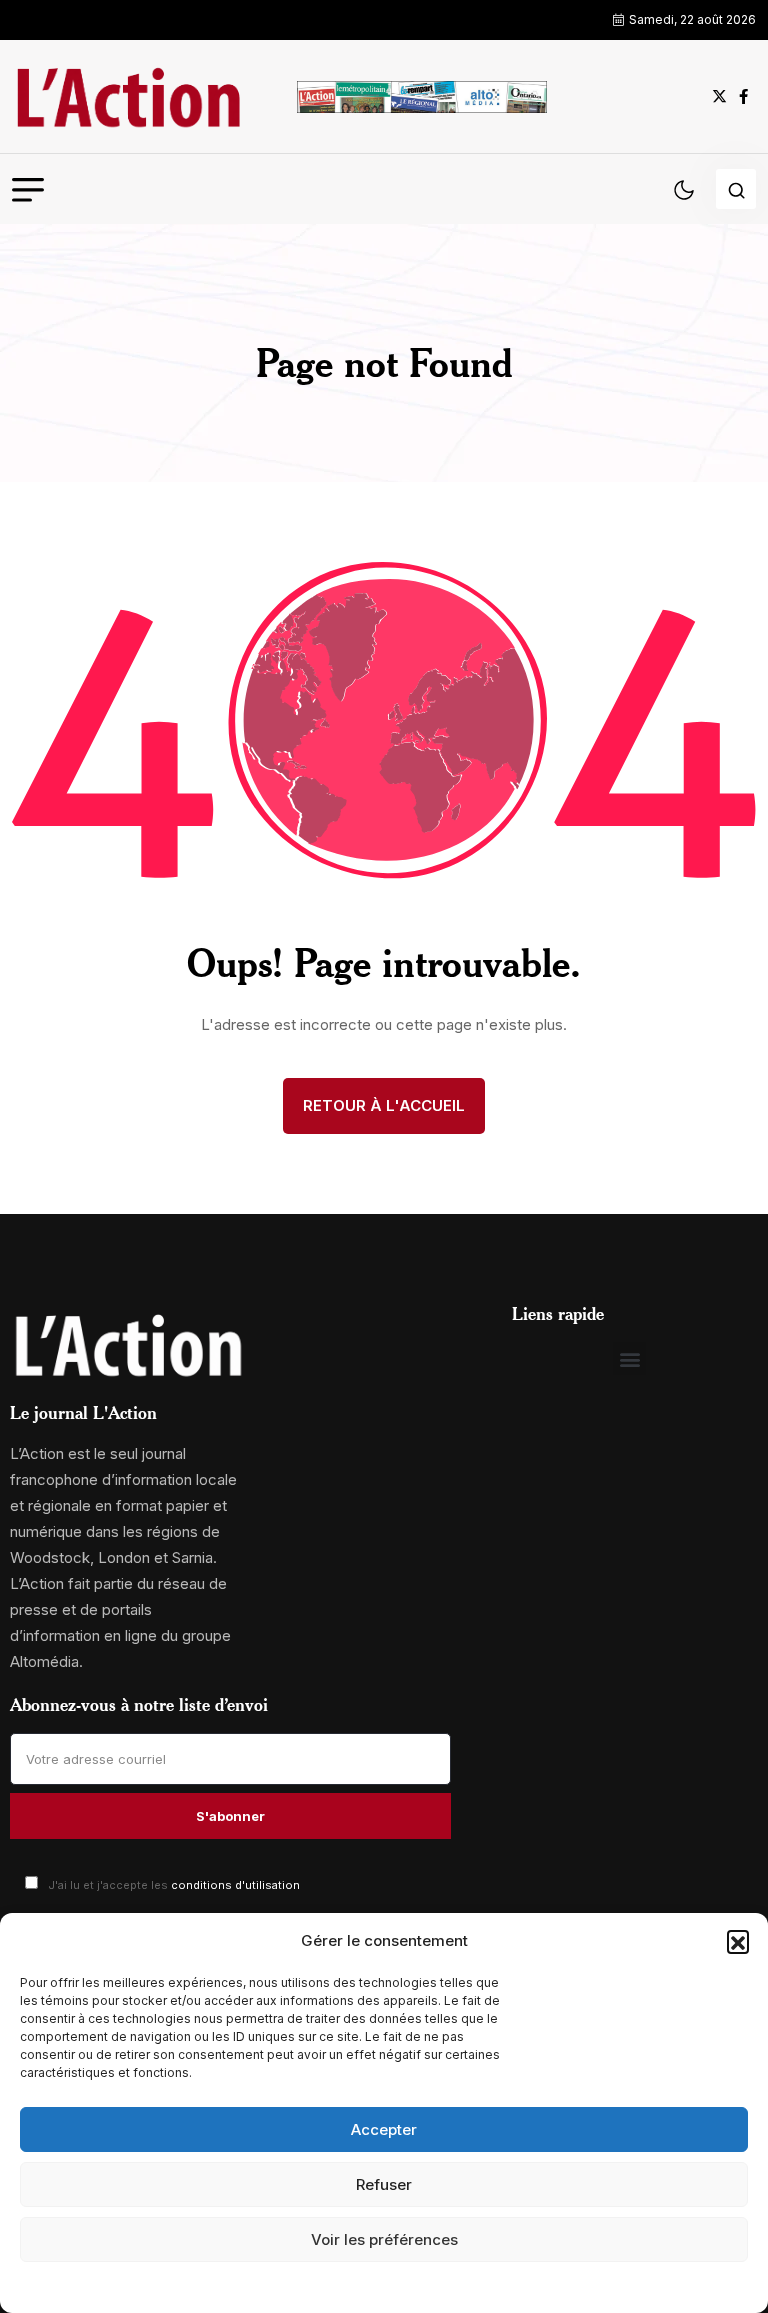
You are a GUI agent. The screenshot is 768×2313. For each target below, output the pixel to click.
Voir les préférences (384, 2239)
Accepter (384, 2129)
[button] (738, 1941)
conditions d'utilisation (235, 1885)
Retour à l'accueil (384, 1105)
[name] (128, 96)
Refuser (384, 2184)
